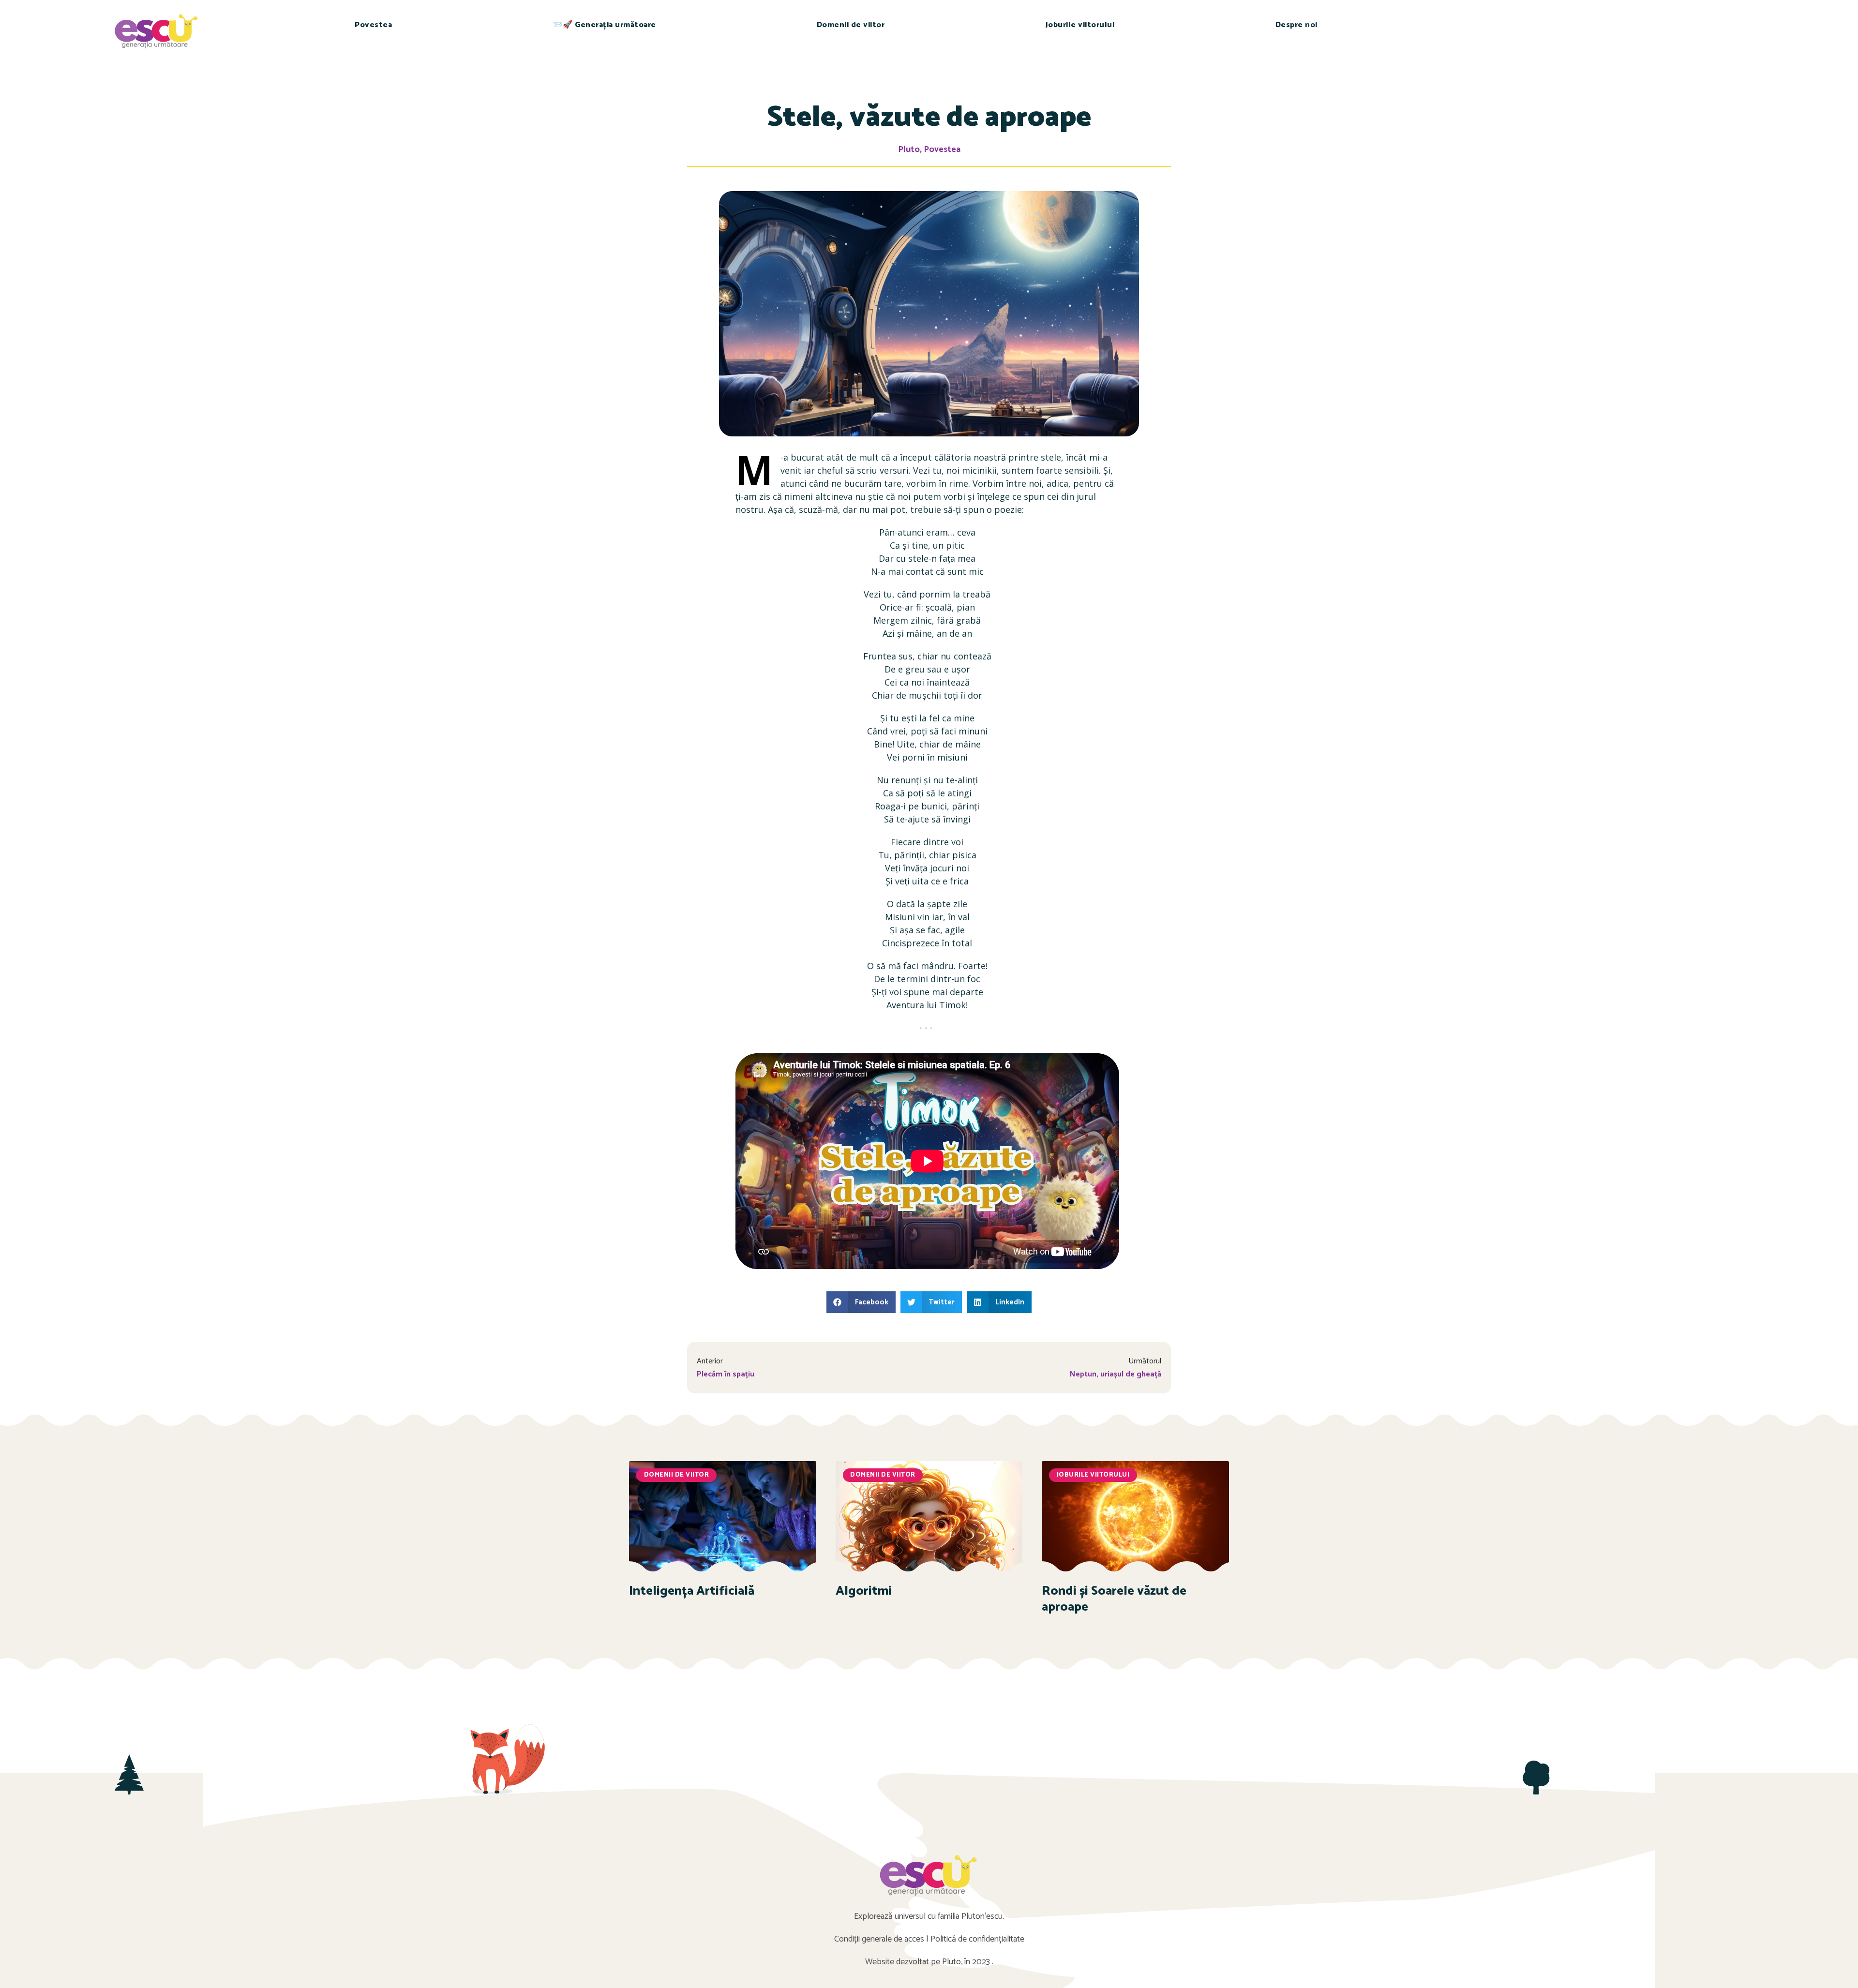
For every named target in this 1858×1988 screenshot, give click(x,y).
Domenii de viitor (851, 25)
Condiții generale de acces (879, 1939)
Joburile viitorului (1080, 25)
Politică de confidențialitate (977, 1939)
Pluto (909, 149)
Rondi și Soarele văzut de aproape (1114, 1599)
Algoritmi (864, 1591)
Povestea (373, 25)
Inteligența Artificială (692, 1591)
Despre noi (1296, 25)
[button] (861, 1302)
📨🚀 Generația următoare (605, 25)
